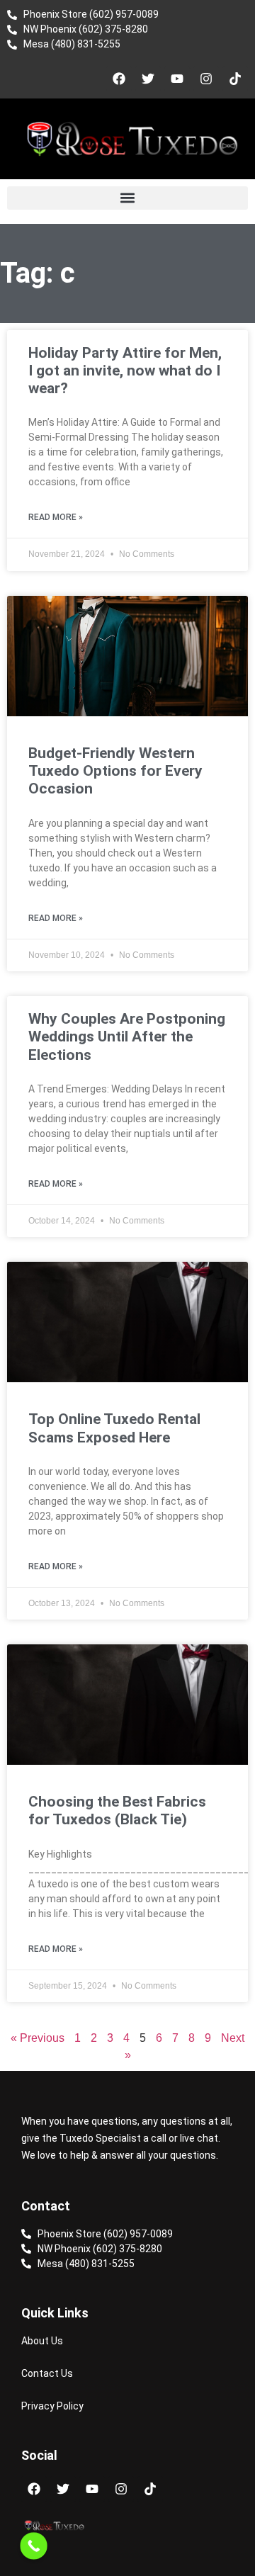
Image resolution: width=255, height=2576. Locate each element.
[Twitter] (148, 79)
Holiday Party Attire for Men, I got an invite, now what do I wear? (125, 371)
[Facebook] (119, 79)
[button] (127, 198)
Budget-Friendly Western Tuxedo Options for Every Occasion (115, 771)
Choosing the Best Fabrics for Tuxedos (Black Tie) (117, 1810)
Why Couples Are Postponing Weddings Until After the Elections (127, 1036)
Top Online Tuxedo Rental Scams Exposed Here (114, 1428)
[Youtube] (177, 79)
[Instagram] (206, 79)
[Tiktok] (235, 79)
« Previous (38, 2038)
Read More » (56, 517)
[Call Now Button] (34, 2546)
